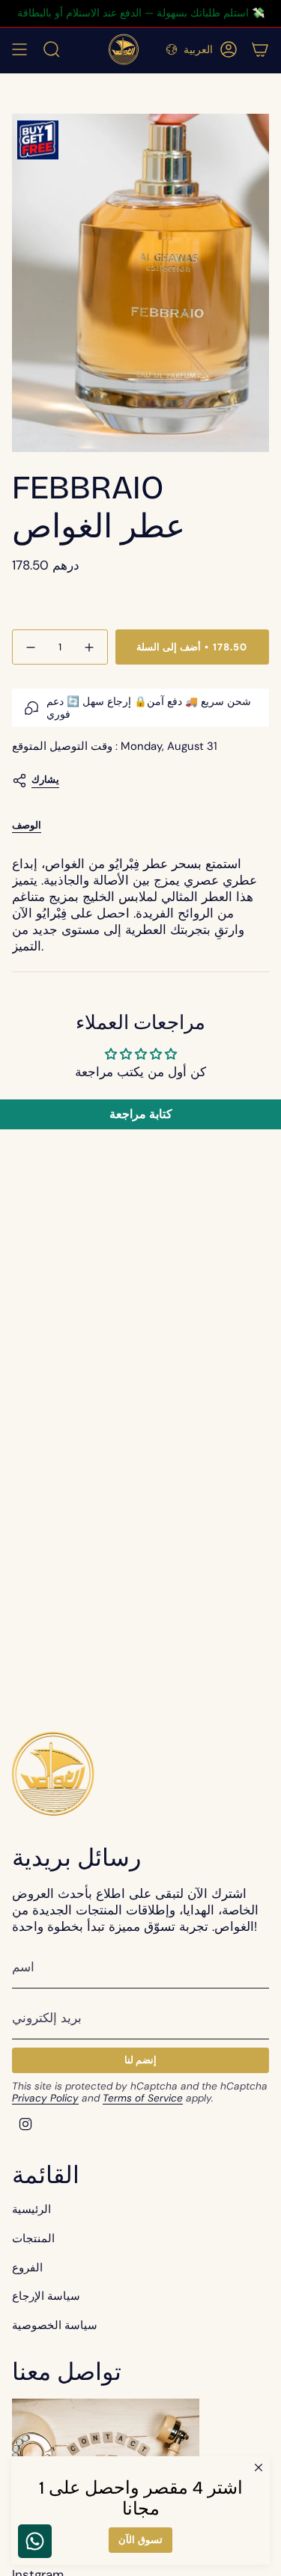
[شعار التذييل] (53, 1773)
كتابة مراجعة (141, 1114)
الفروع (27, 2268)
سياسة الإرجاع (46, 2296)
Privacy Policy (45, 2098)
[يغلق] (259, 2467)
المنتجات (33, 2238)
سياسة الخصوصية (55, 2325)
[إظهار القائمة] (19, 49)
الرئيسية (31, 2209)
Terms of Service (143, 2098)
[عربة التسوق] (260, 49)
